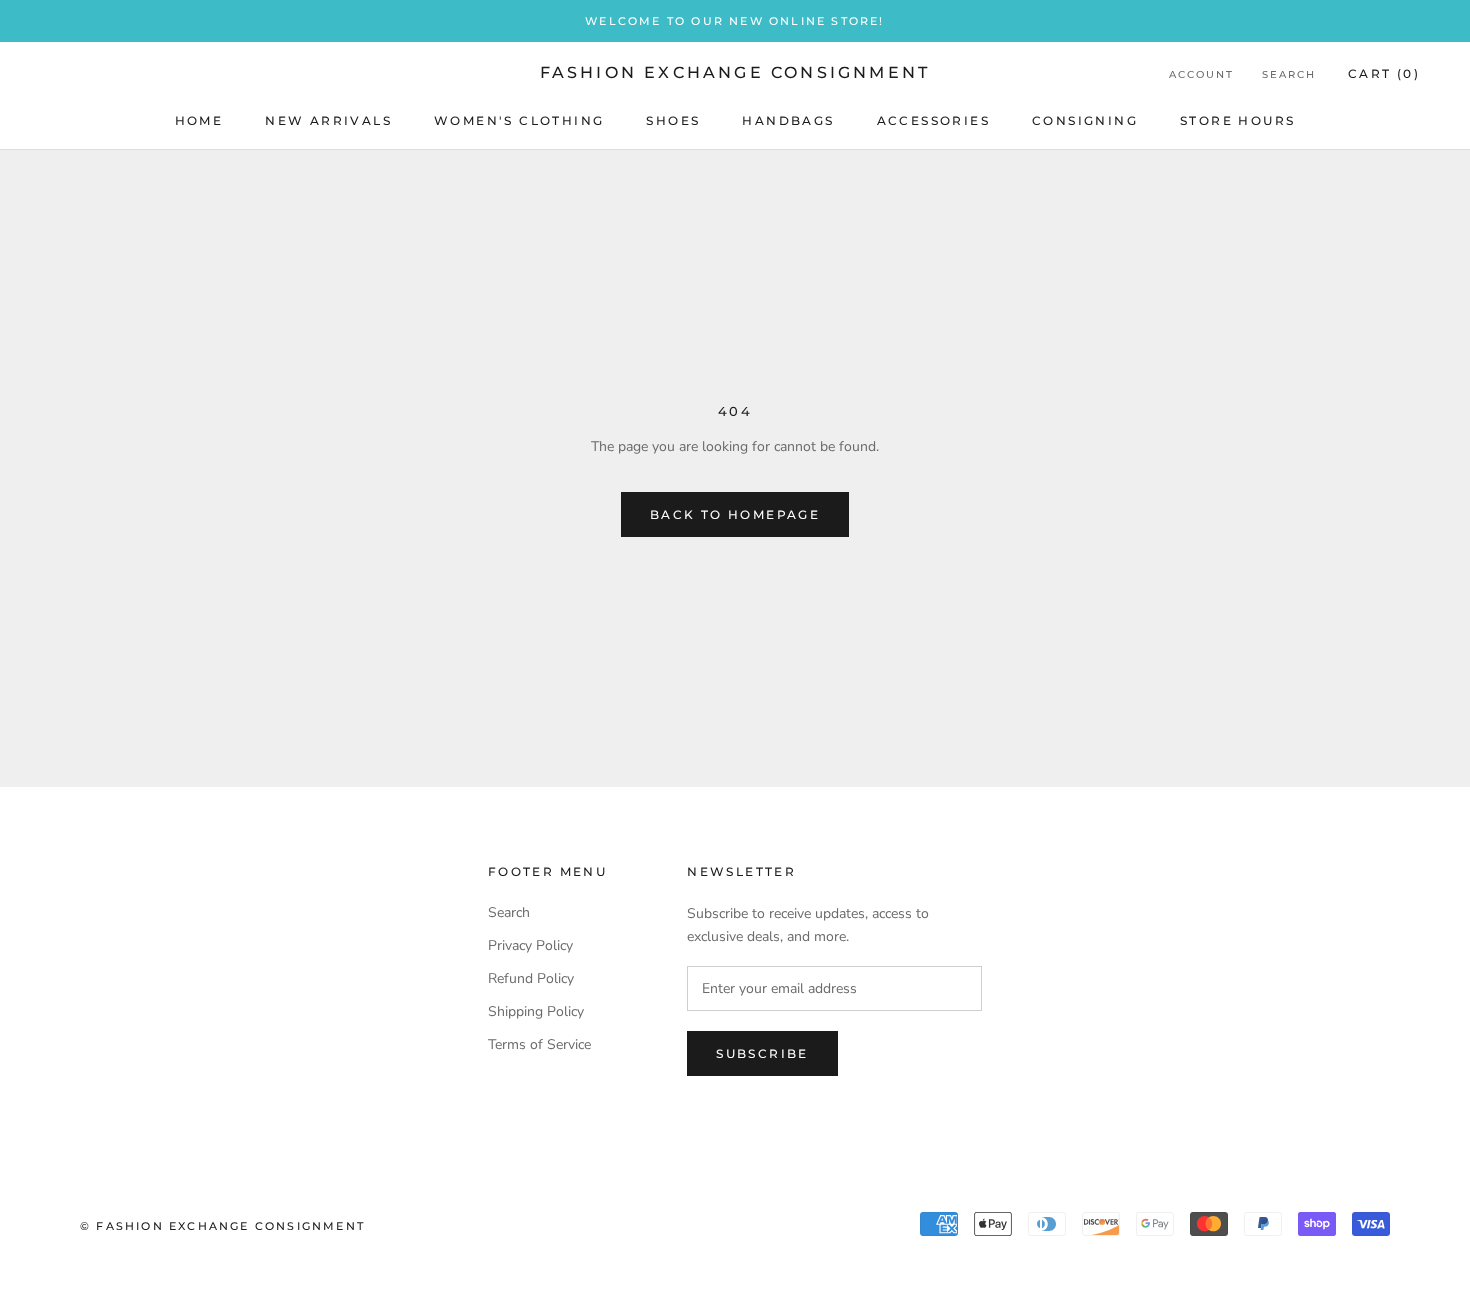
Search (1289, 74)
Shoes (673, 120)
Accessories (933, 120)
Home (199, 120)
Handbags (788, 120)
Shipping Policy (536, 1011)
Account (1201, 74)
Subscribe (762, 1053)
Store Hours (1237, 120)
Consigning (1085, 120)
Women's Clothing (519, 120)
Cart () (1384, 73)
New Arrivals (328, 120)
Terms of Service (539, 1044)
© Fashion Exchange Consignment (222, 1226)
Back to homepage (735, 514)
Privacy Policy (530, 945)
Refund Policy (531, 978)
